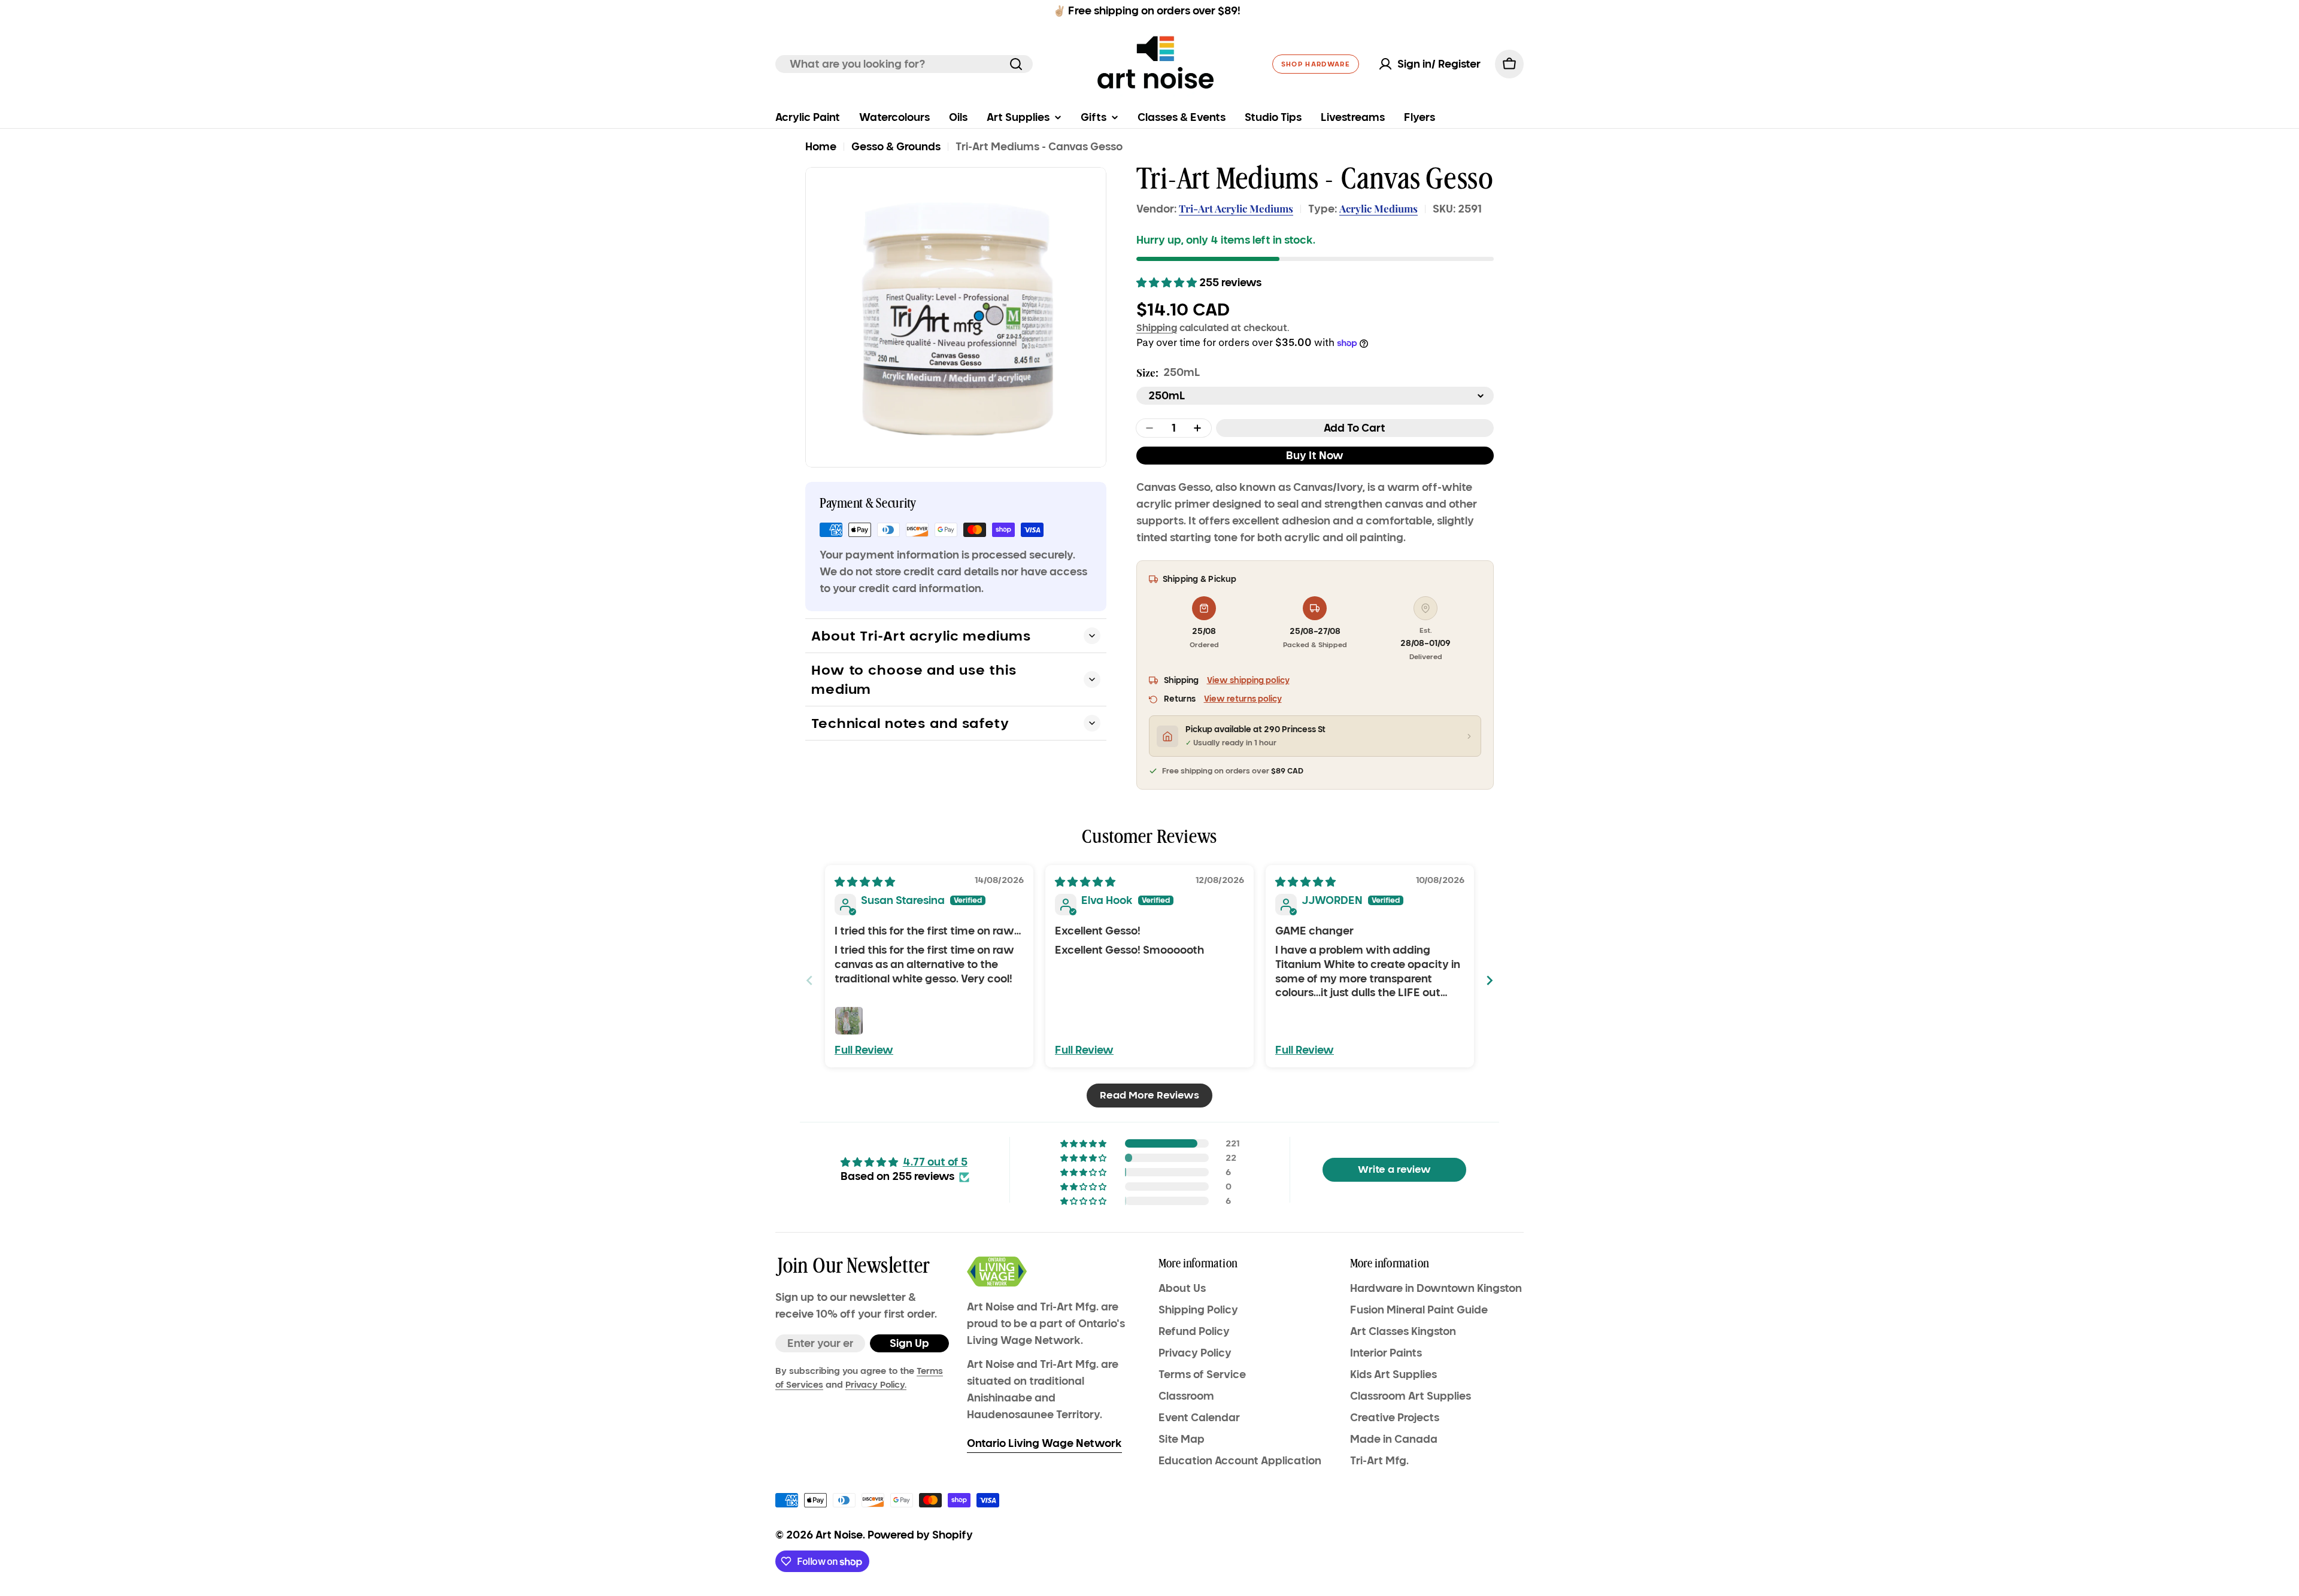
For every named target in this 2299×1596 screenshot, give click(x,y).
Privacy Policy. (876, 1385)
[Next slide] (1490, 980)
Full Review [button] (864, 1050)
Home (821, 147)
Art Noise (839, 1535)
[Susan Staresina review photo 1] (849, 1021)
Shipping (1157, 327)
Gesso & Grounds (896, 147)
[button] (1168, 283)
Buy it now (1315, 456)
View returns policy (1243, 699)
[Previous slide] (809, 980)
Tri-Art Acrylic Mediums (1236, 208)
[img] (865, 882)
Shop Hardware (1316, 64)
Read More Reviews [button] (1149, 1095)
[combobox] (904, 64)
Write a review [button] (1394, 1169)
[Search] (1016, 64)
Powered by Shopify (920, 1535)
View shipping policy (1248, 680)
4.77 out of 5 (935, 1162)
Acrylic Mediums (1379, 208)
